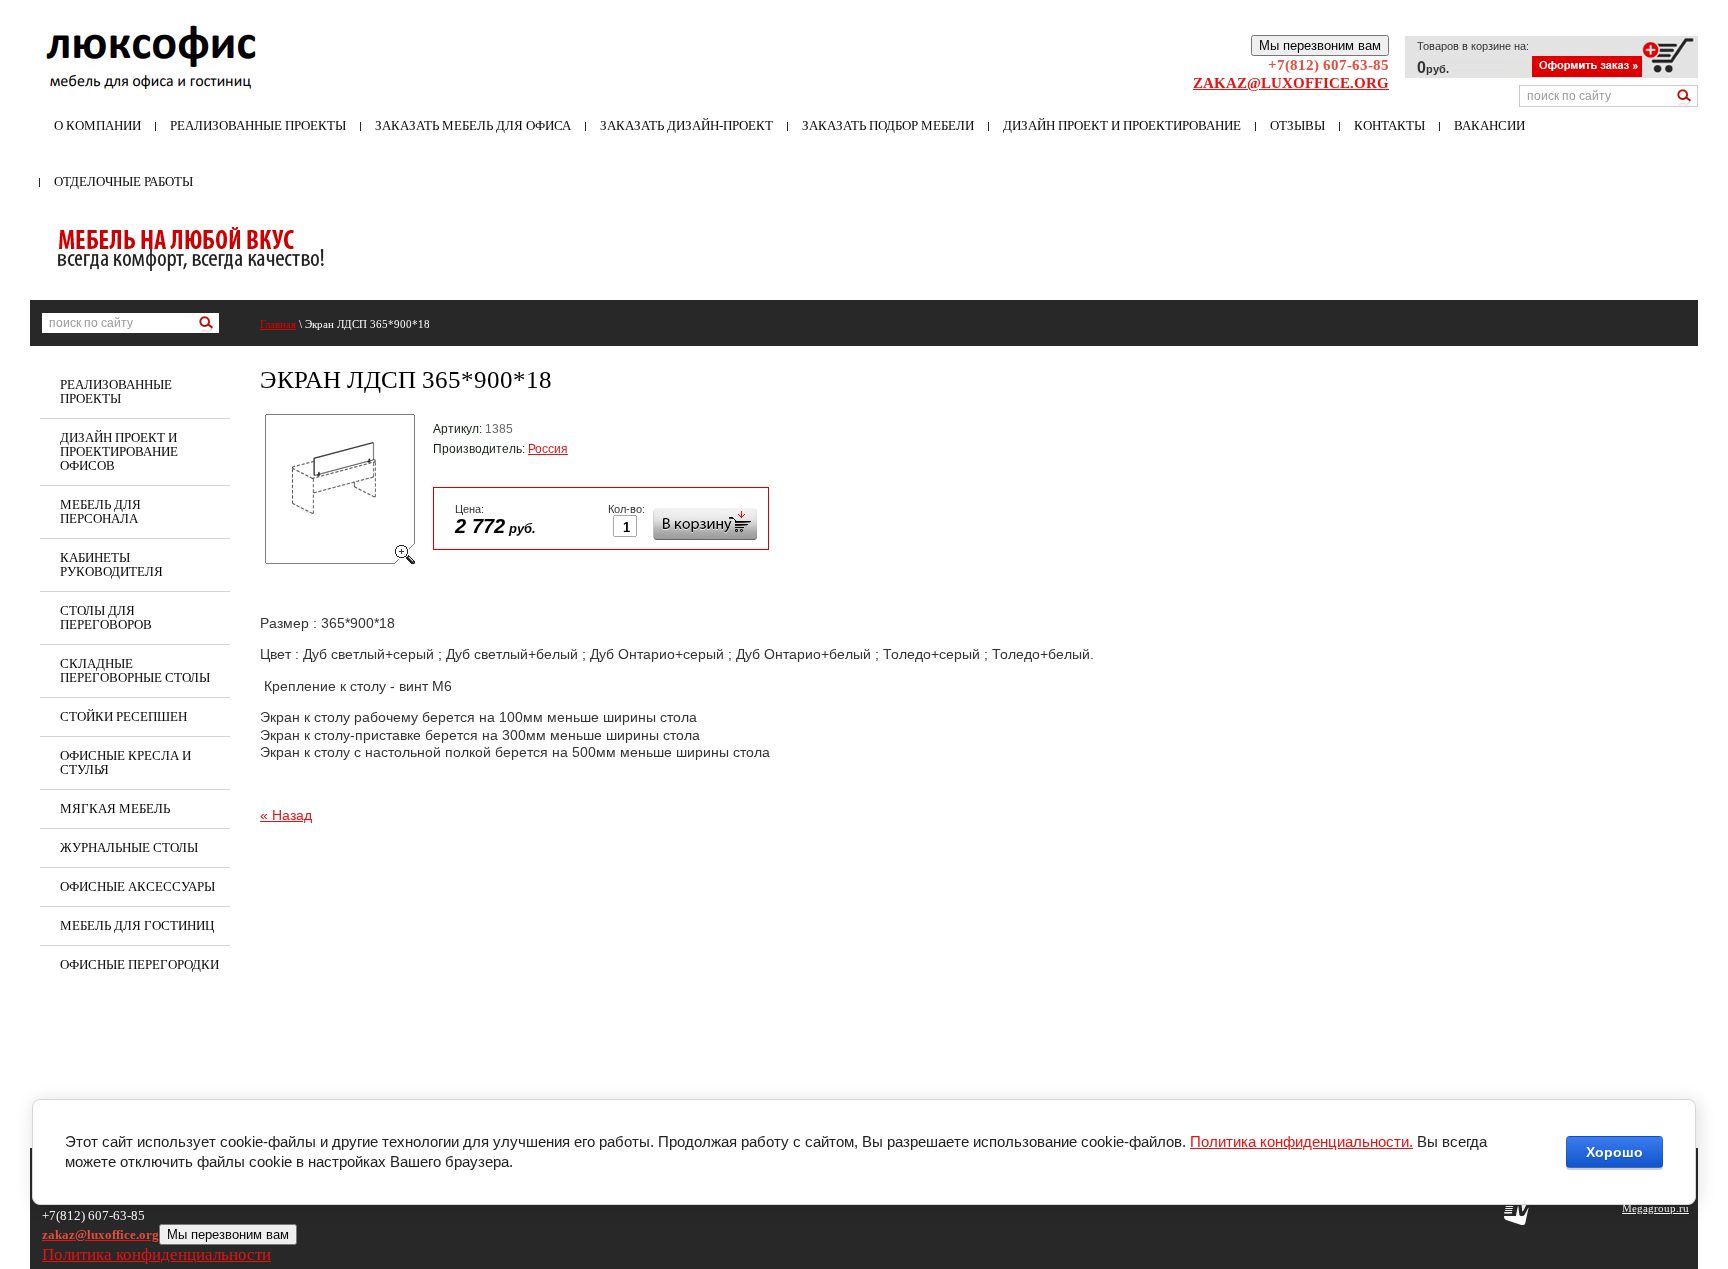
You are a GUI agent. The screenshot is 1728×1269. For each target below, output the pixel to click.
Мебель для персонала (100, 511)
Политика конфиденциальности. (1301, 1142)
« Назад (286, 815)
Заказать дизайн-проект (686, 125)
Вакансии (1489, 125)
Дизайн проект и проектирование (1122, 125)
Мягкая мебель (115, 808)
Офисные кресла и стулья (125, 762)
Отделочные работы (123, 181)
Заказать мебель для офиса (473, 125)
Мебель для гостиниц (137, 925)
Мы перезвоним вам (1320, 45)
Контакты (1389, 125)
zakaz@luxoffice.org (1291, 83)
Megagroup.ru (1655, 1208)
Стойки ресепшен (123, 716)
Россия (548, 449)
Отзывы (1297, 125)
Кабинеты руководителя (111, 564)
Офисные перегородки (139, 964)
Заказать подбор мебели (888, 125)
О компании (97, 125)
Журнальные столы (129, 847)
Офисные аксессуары (137, 886)
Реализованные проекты (258, 125)
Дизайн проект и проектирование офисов (119, 451)
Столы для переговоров (106, 617)
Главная (278, 324)
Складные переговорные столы (135, 670)
